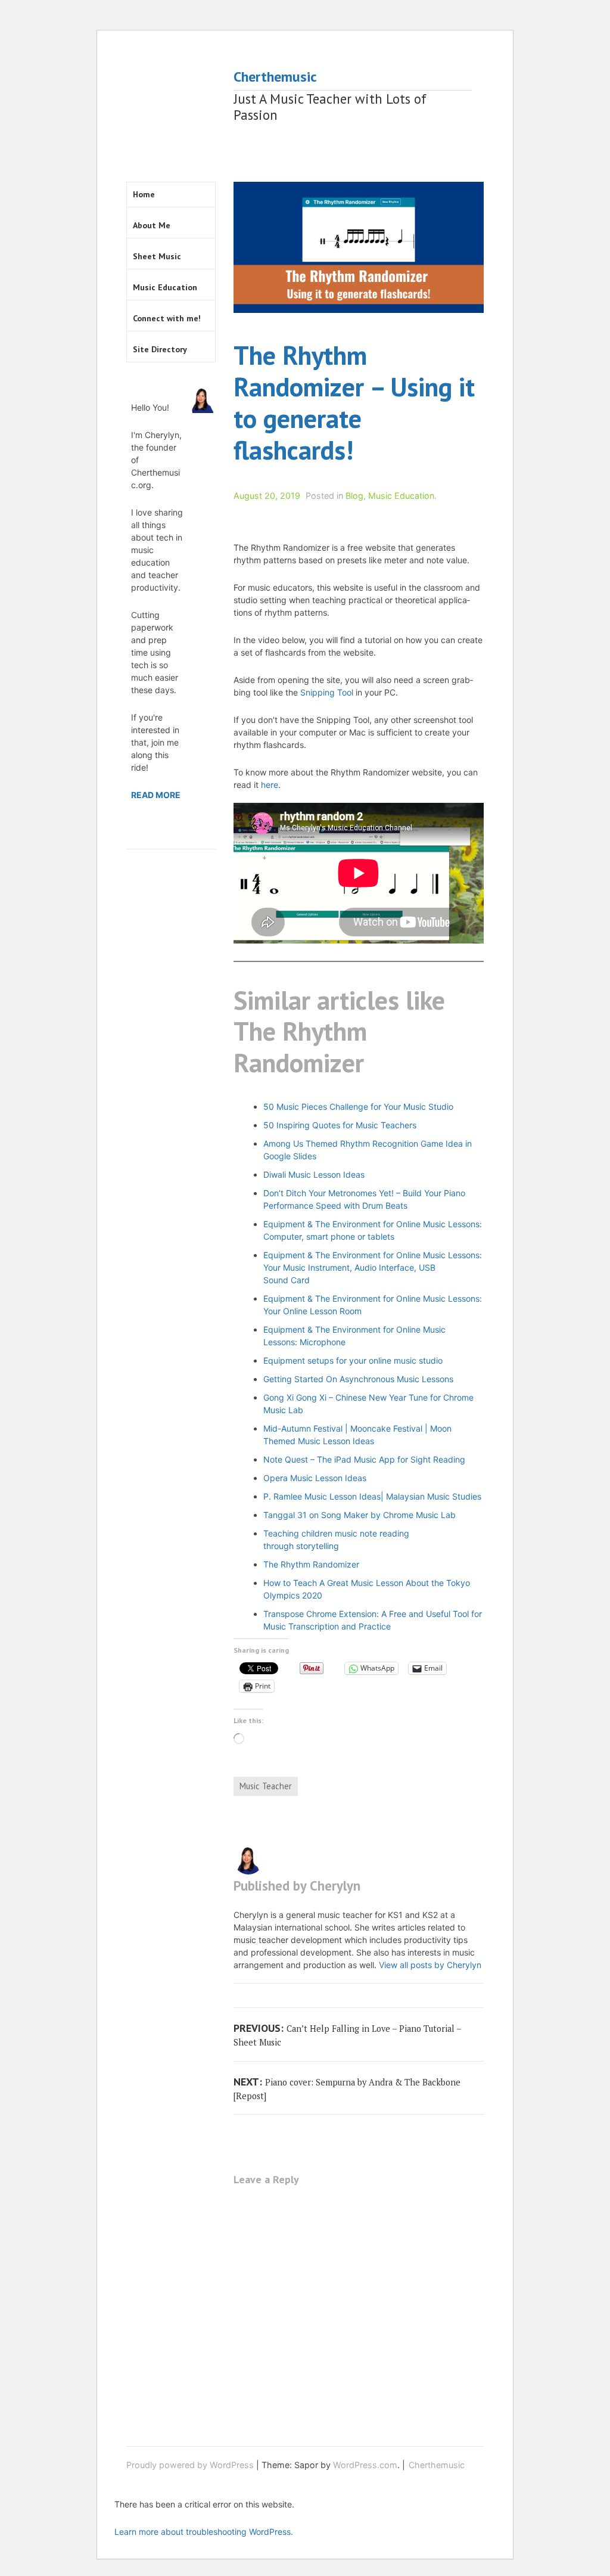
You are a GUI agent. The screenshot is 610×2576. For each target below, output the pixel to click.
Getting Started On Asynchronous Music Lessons (358, 1379)
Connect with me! (167, 318)
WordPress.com (365, 2465)
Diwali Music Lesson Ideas (314, 1174)
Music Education (401, 496)
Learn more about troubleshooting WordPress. (204, 2532)
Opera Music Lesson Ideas (315, 1478)
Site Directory (160, 349)
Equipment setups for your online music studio (353, 1360)
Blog (354, 496)
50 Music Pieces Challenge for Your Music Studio (358, 1107)
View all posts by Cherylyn (430, 1965)
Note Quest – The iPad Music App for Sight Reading (364, 1459)
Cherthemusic (275, 77)
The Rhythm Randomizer (311, 1564)
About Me (152, 225)
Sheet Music (157, 256)
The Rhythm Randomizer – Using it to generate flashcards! (354, 402)
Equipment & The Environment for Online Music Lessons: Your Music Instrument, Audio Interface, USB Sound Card (373, 1267)
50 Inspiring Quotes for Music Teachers (340, 1125)
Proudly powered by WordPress (190, 2465)
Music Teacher (266, 1786)
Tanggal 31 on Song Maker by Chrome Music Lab (360, 1515)
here (270, 785)
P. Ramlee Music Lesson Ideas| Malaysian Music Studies (372, 1496)
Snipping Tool (327, 692)
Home (144, 194)
